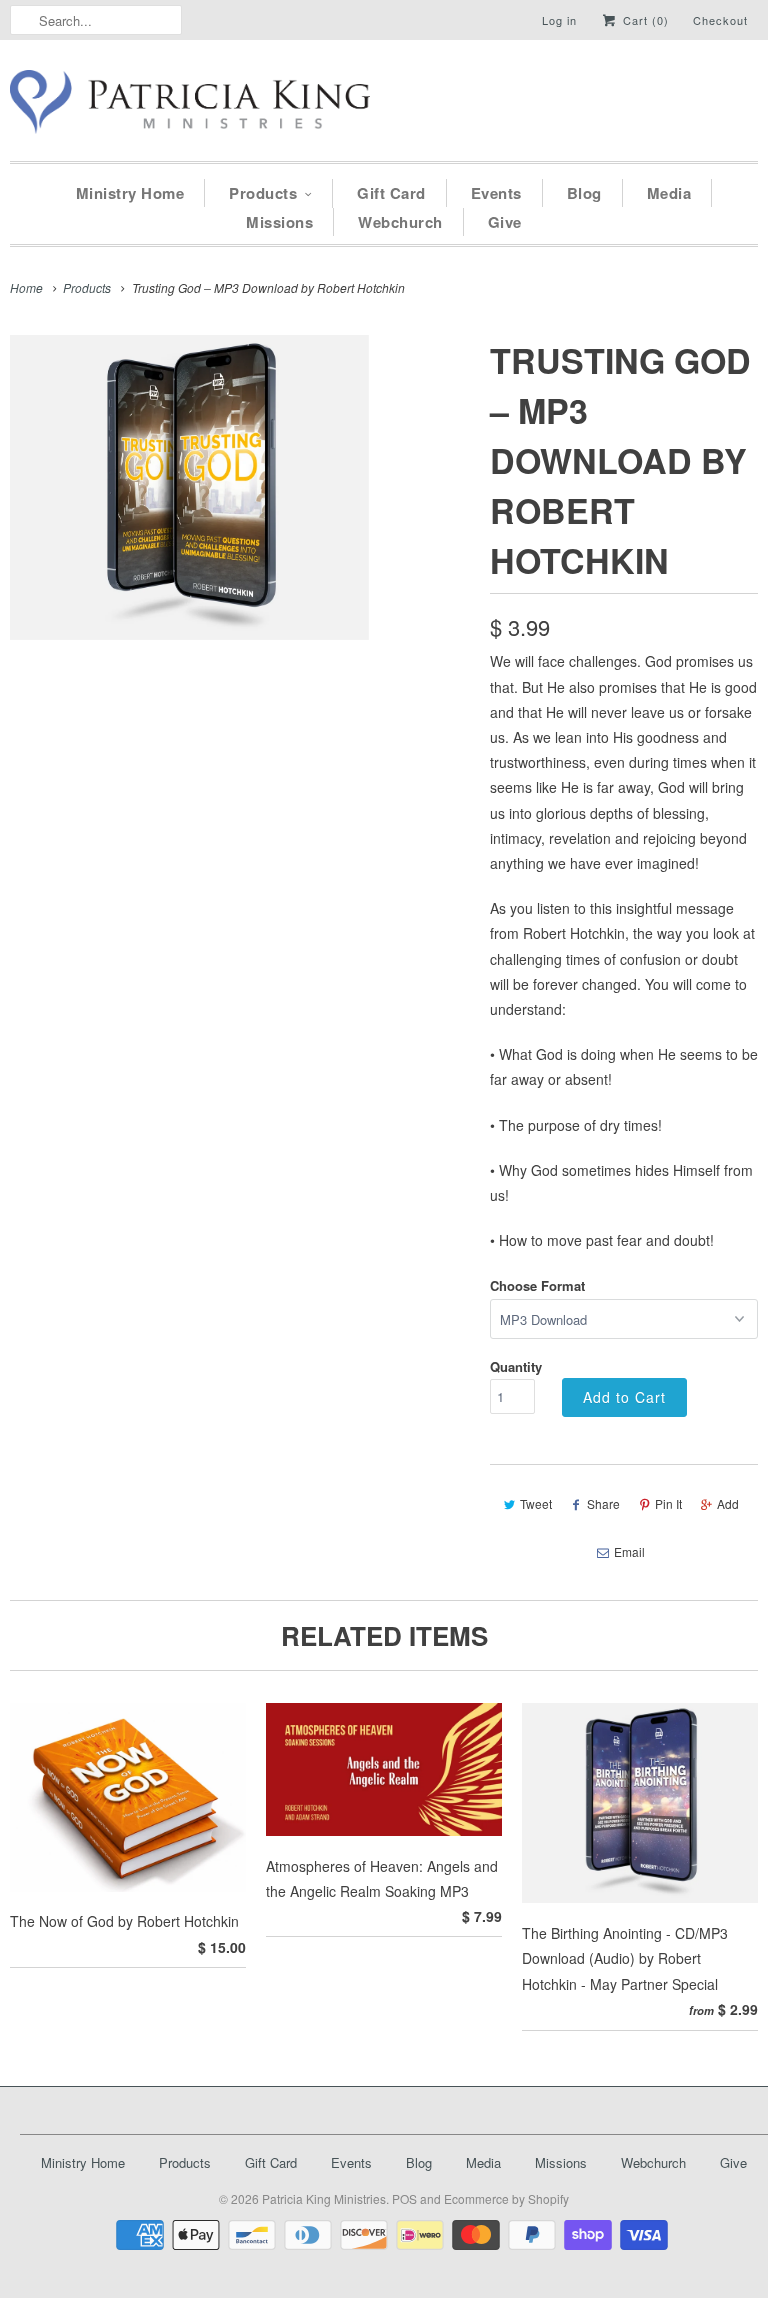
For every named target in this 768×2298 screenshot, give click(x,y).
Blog (584, 193)
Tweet (536, 1503)
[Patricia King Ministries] (190, 105)
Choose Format (537, 1285)
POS (404, 2198)
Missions (279, 222)
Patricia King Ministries (324, 2198)
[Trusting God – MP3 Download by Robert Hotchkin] (189, 487)
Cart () (644, 20)
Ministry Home (130, 193)
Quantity (516, 1366)
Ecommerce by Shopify (506, 2198)
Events (496, 193)
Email (629, 1551)
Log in (559, 20)
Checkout (720, 20)
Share (603, 1503)
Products (263, 193)
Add (728, 1503)
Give (505, 222)
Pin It (668, 1503)
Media (669, 193)
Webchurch (400, 222)
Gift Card (391, 193)
